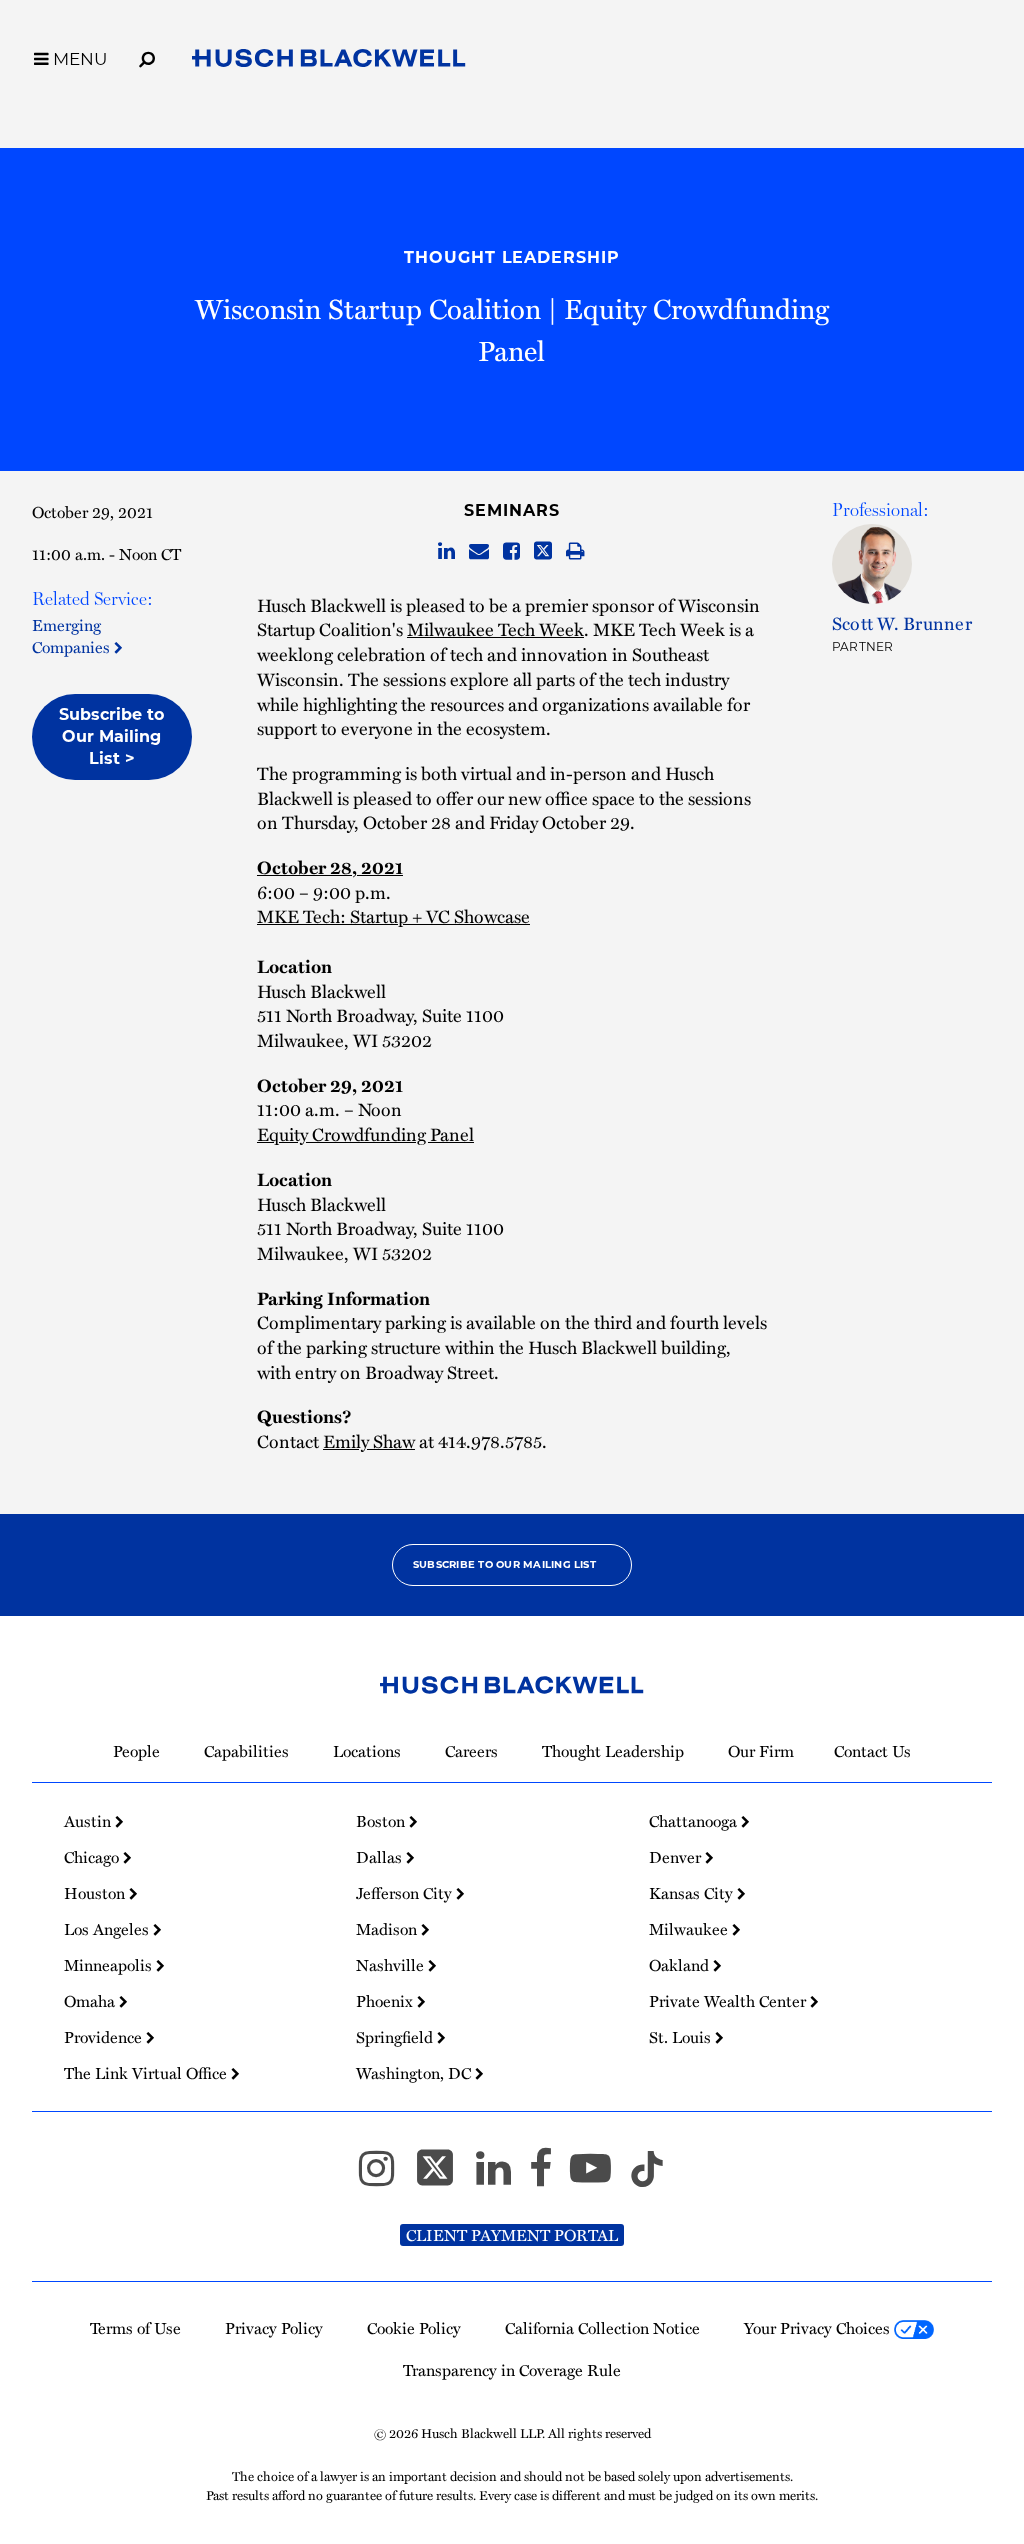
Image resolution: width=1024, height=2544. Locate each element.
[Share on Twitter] (543, 552)
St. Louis (682, 2037)
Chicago (93, 1857)
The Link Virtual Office (147, 2073)
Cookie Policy (414, 2328)
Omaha (91, 2001)
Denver (677, 1857)
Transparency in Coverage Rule (512, 2370)
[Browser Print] (575, 552)
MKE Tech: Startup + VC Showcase (393, 915)
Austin (89, 1821)
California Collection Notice (602, 2328)
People (136, 1751)
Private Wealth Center (729, 2001)
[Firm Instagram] (385, 2177)
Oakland (681, 1965)
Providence (105, 2037)
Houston (96, 1893)
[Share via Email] (479, 552)
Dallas (381, 1857)
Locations (367, 1751)
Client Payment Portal (512, 2235)
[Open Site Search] (147, 56)
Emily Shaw (369, 1440)
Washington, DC (415, 2073)
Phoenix (386, 2001)
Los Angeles (108, 1929)
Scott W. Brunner (902, 622)
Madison (388, 1929)
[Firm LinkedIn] (502, 2177)
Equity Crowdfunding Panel (365, 1133)
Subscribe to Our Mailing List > (111, 736)
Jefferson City (406, 1893)
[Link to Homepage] (329, 62)
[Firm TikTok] (647, 2177)
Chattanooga (695, 1821)
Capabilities (246, 1751)
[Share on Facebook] (511, 552)
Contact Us (872, 1751)
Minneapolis (110, 1965)
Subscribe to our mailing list (504, 1564)
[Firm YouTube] (599, 2177)
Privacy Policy (274, 2328)
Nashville (392, 1965)
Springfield (396, 2037)
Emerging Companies (73, 636)
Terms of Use (135, 2328)
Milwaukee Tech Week (495, 628)
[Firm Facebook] (549, 2177)
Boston (382, 1821)
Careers (471, 1751)
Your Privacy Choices (819, 2328)
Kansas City (693, 1893)
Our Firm (761, 1751)
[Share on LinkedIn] (446, 552)
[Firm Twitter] (444, 2177)
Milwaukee (690, 1929)
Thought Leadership (511, 257)
